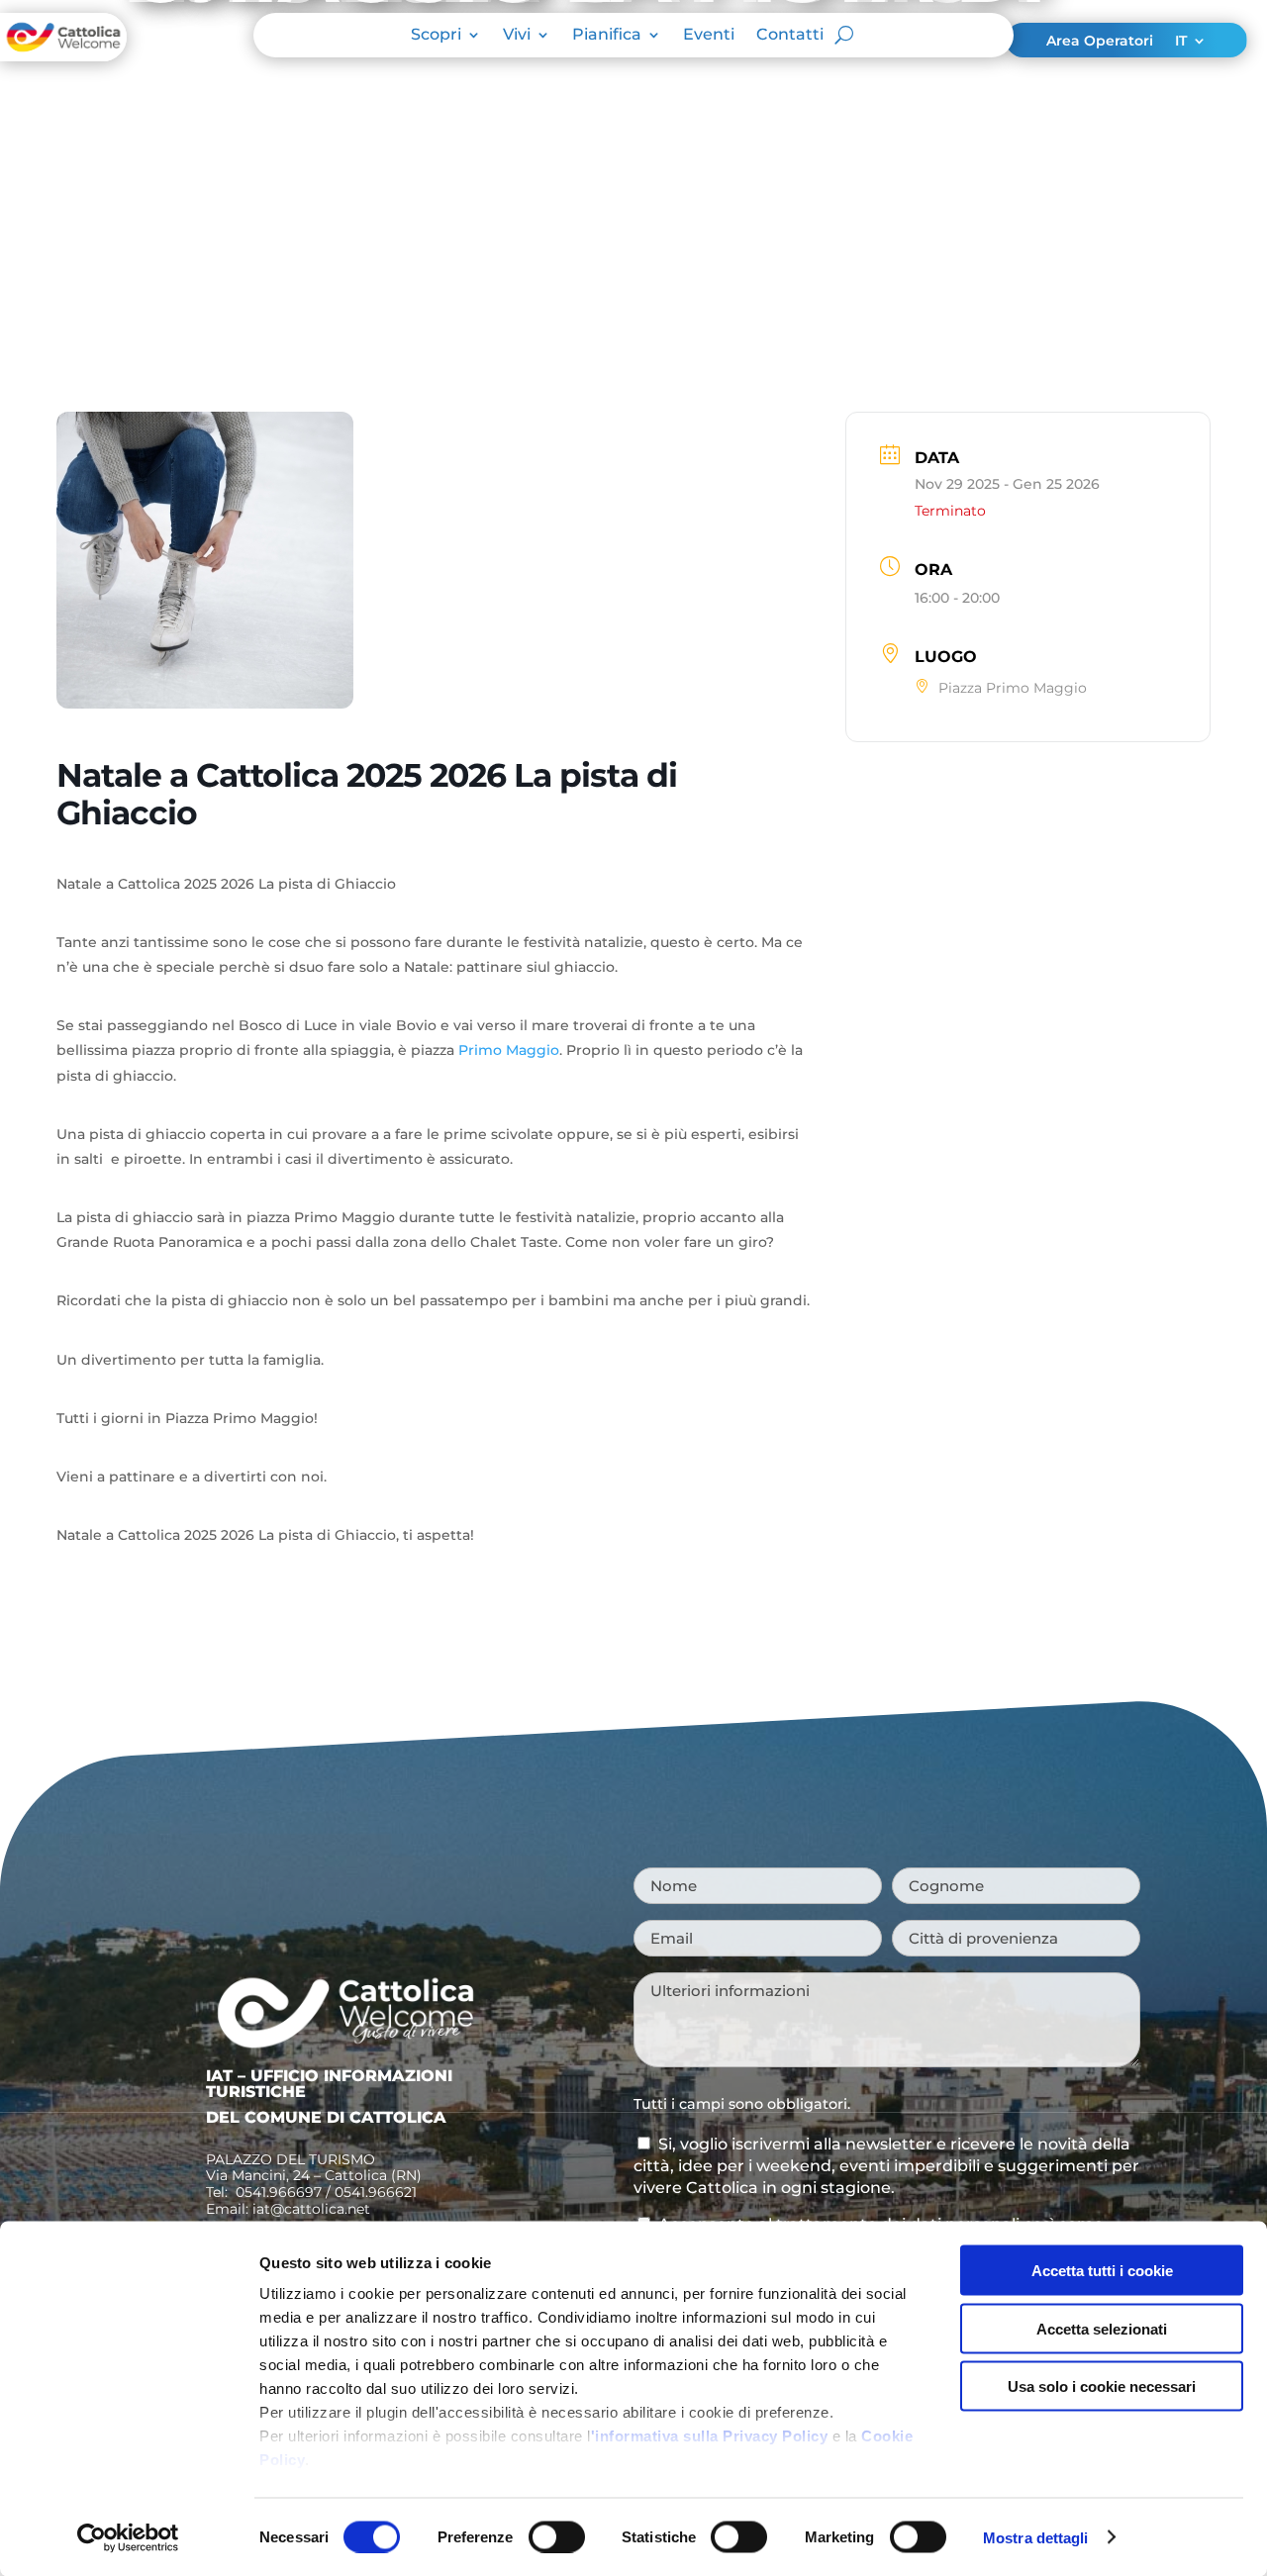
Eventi (709, 36)
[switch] (557, 2536)
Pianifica (607, 36)
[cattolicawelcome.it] (63, 55)
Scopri (436, 36)
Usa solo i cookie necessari (1102, 2386)
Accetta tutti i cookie (1102, 2271)
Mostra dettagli (1036, 2537)
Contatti (790, 36)
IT (1181, 42)
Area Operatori (1100, 42)
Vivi (517, 36)
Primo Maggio (509, 1050)
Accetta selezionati (1102, 2328)
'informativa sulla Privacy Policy (710, 2436)
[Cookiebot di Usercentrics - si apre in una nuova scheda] (128, 2537)
